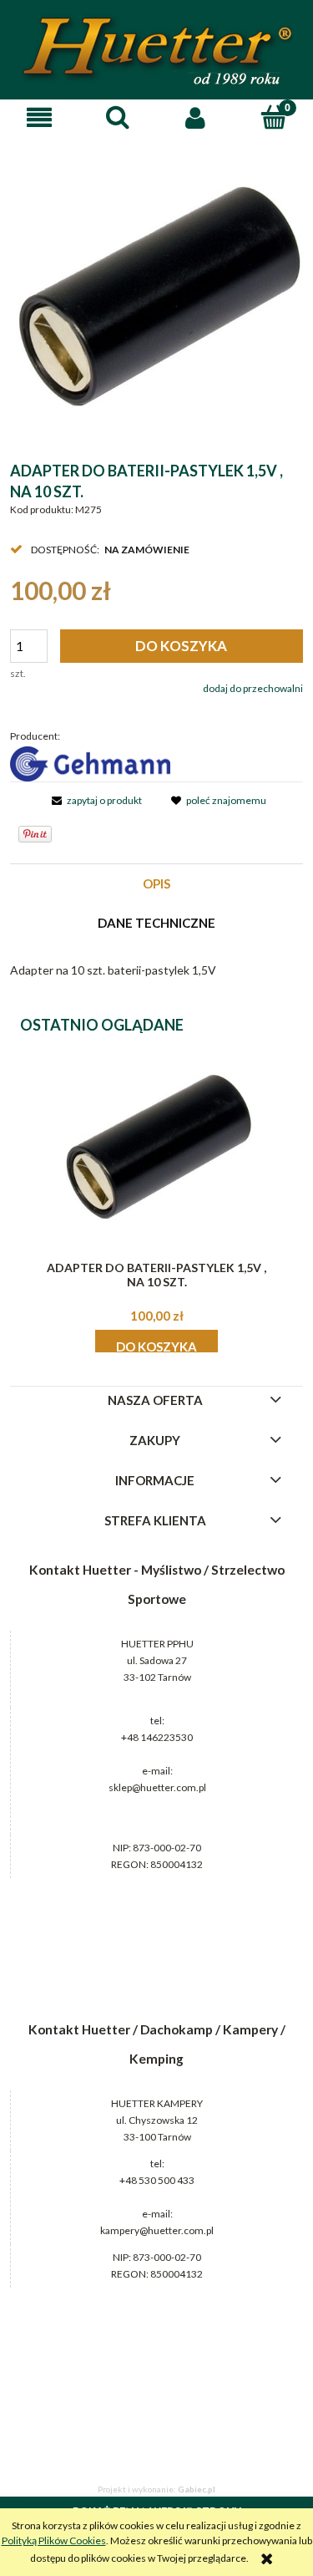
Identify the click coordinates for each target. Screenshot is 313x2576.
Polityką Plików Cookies (54, 2540)
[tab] (156, 884)
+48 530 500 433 (157, 2180)
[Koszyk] (274, 117)
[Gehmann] (90, 763)
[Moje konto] (196, 117)
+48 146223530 (157, 1737)
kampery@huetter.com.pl (157, 2230)
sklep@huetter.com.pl (157, 1787)
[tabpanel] (156, 970)
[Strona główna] (157, 51)
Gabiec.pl (197, 2489)
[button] (39, 117)
